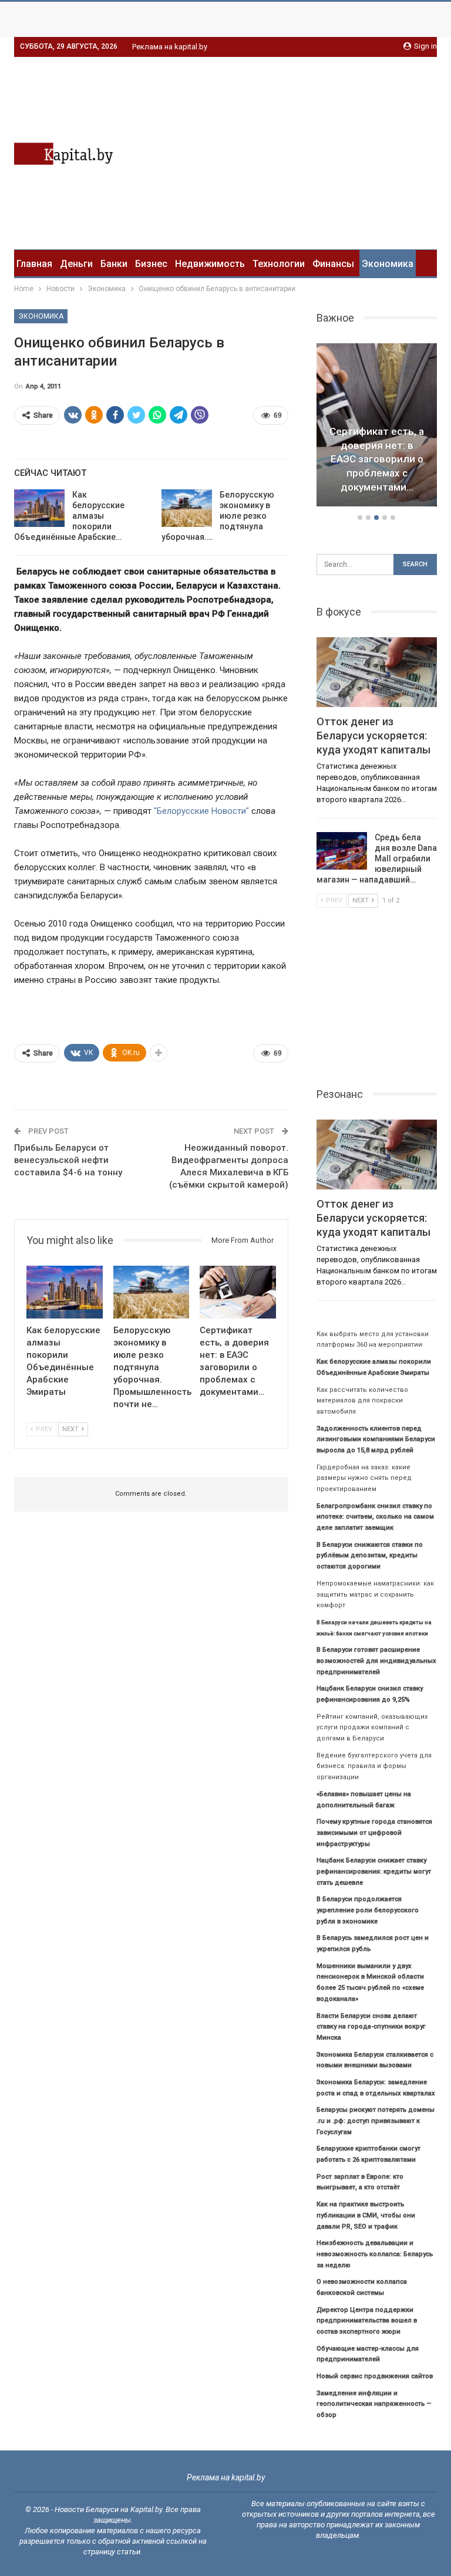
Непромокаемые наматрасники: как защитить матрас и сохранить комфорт (375, 1594)
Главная (34, 264)
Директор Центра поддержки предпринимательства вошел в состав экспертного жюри (367, 2321)
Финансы (333, 264)
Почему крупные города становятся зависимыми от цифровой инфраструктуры (374, 1833)
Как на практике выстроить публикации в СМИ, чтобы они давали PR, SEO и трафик (366, 2215)
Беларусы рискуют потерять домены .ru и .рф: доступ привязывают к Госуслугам (376, 2121)
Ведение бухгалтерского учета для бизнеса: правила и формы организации (374, 1766)
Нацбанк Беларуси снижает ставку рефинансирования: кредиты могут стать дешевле (374, 1871)
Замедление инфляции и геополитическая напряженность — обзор (374, 2404)
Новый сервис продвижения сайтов (375, 2376)
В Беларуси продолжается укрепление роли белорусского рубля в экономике (368, 1910)
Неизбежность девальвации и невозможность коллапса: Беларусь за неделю (375, 2254)
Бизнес (151, 264)
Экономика (388, 264)
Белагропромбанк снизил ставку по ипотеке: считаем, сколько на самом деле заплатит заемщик (375, 1517)
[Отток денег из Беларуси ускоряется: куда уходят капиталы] (377, 672)
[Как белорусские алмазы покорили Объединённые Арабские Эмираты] (39, 508)
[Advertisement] (338, 151)
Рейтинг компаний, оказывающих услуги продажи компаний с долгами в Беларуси (372, 1728)
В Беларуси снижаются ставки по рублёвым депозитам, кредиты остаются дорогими (370, 1556)
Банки (114, 264)
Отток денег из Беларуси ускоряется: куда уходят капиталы (373, 736)
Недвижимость (210, 264)
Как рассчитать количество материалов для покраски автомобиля (362, 1401)
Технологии (279, 264)
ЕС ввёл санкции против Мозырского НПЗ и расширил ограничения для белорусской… (377, 459)
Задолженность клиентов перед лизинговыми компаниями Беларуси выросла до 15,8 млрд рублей (376, 1439)
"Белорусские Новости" (201, 811)
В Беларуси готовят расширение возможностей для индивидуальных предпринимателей (376, 1661)
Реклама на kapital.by (170, 47)
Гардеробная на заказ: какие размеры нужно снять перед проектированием (364, 1478)
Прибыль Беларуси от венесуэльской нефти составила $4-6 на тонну (68, 1160)
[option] (377, 427)
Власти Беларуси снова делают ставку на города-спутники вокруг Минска (371, 2027)
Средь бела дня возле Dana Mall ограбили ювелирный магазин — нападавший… (377, 858)
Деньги (76, 264)
